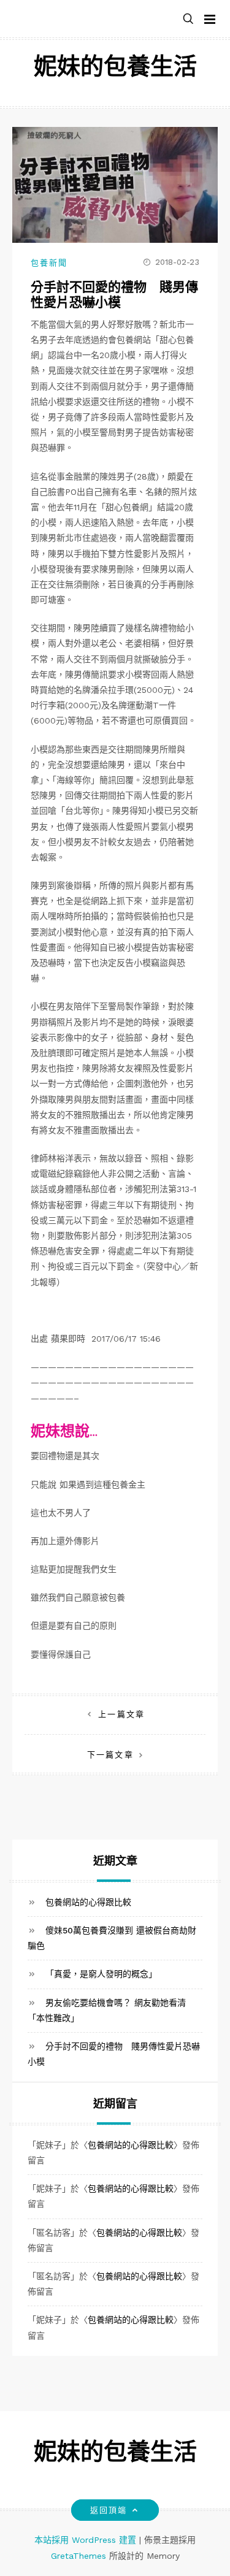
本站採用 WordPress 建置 (87, 2540)
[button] (188, 19)
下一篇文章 (110, 1755)
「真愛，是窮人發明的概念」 (101, 1974)
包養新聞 (49, 263)
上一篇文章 (121, 1714)
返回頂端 (109, 2510)
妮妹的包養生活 (115, 68)
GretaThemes (79, 2556)
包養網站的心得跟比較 (88, 1902)
